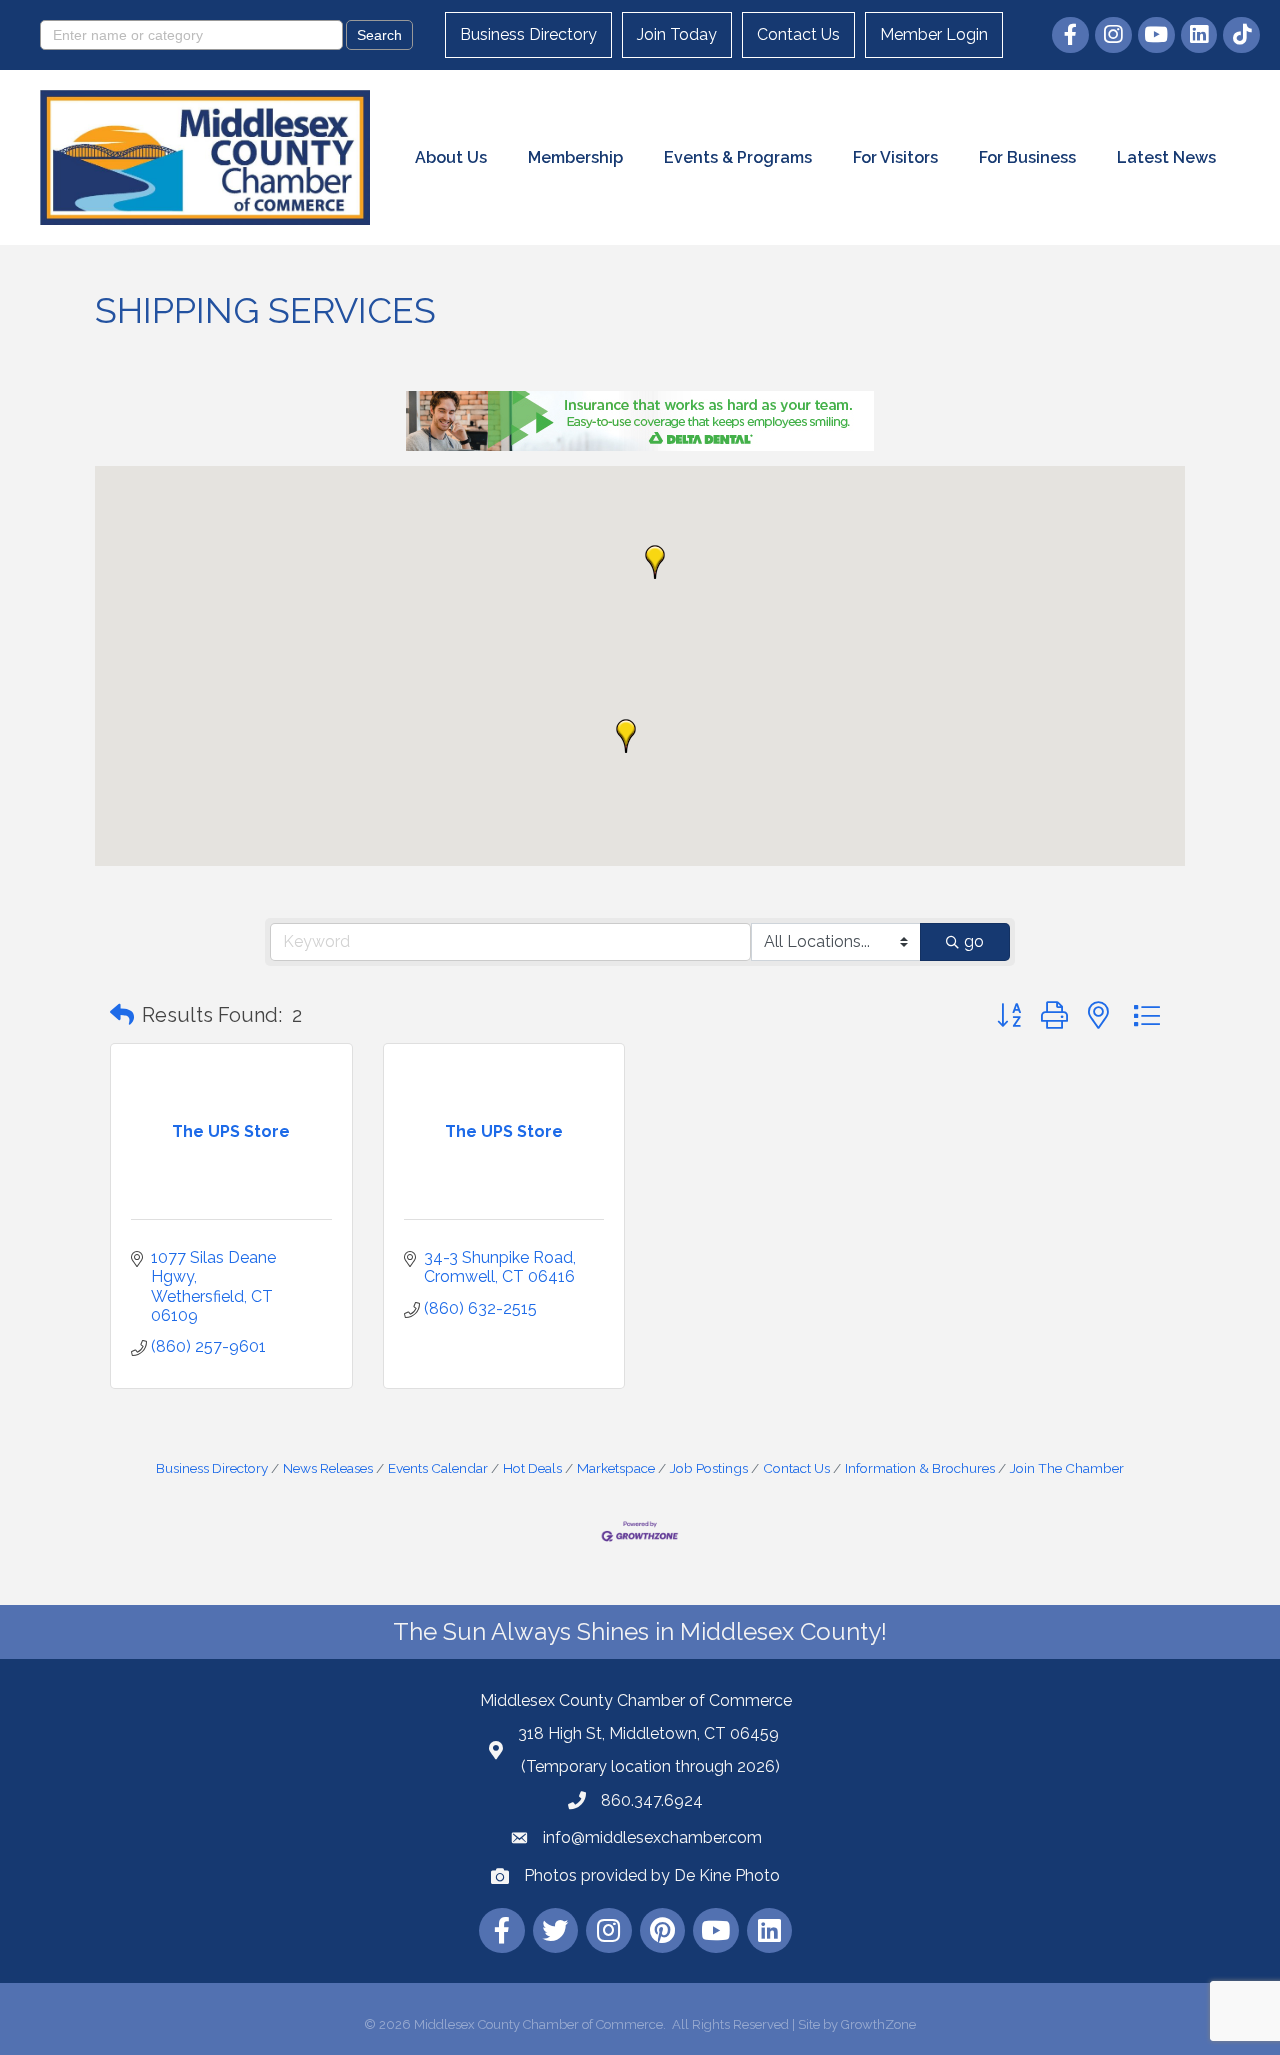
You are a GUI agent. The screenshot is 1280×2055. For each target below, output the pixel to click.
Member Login (934, 34)
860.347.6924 (652, 1800)
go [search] (974, 941)
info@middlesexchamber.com (652, 1837)
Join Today (677, 34)
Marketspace (616, 1468)
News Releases (328, 1468)
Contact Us (798, 34)
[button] (626, 736)
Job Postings (709, 1468)
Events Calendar (438, 1468)
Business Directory (528, 34)
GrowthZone (878, 2024)
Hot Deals (532, 1468)
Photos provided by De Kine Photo (652, 1875)
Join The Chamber (1067, 1468)
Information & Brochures (920, 1468)
